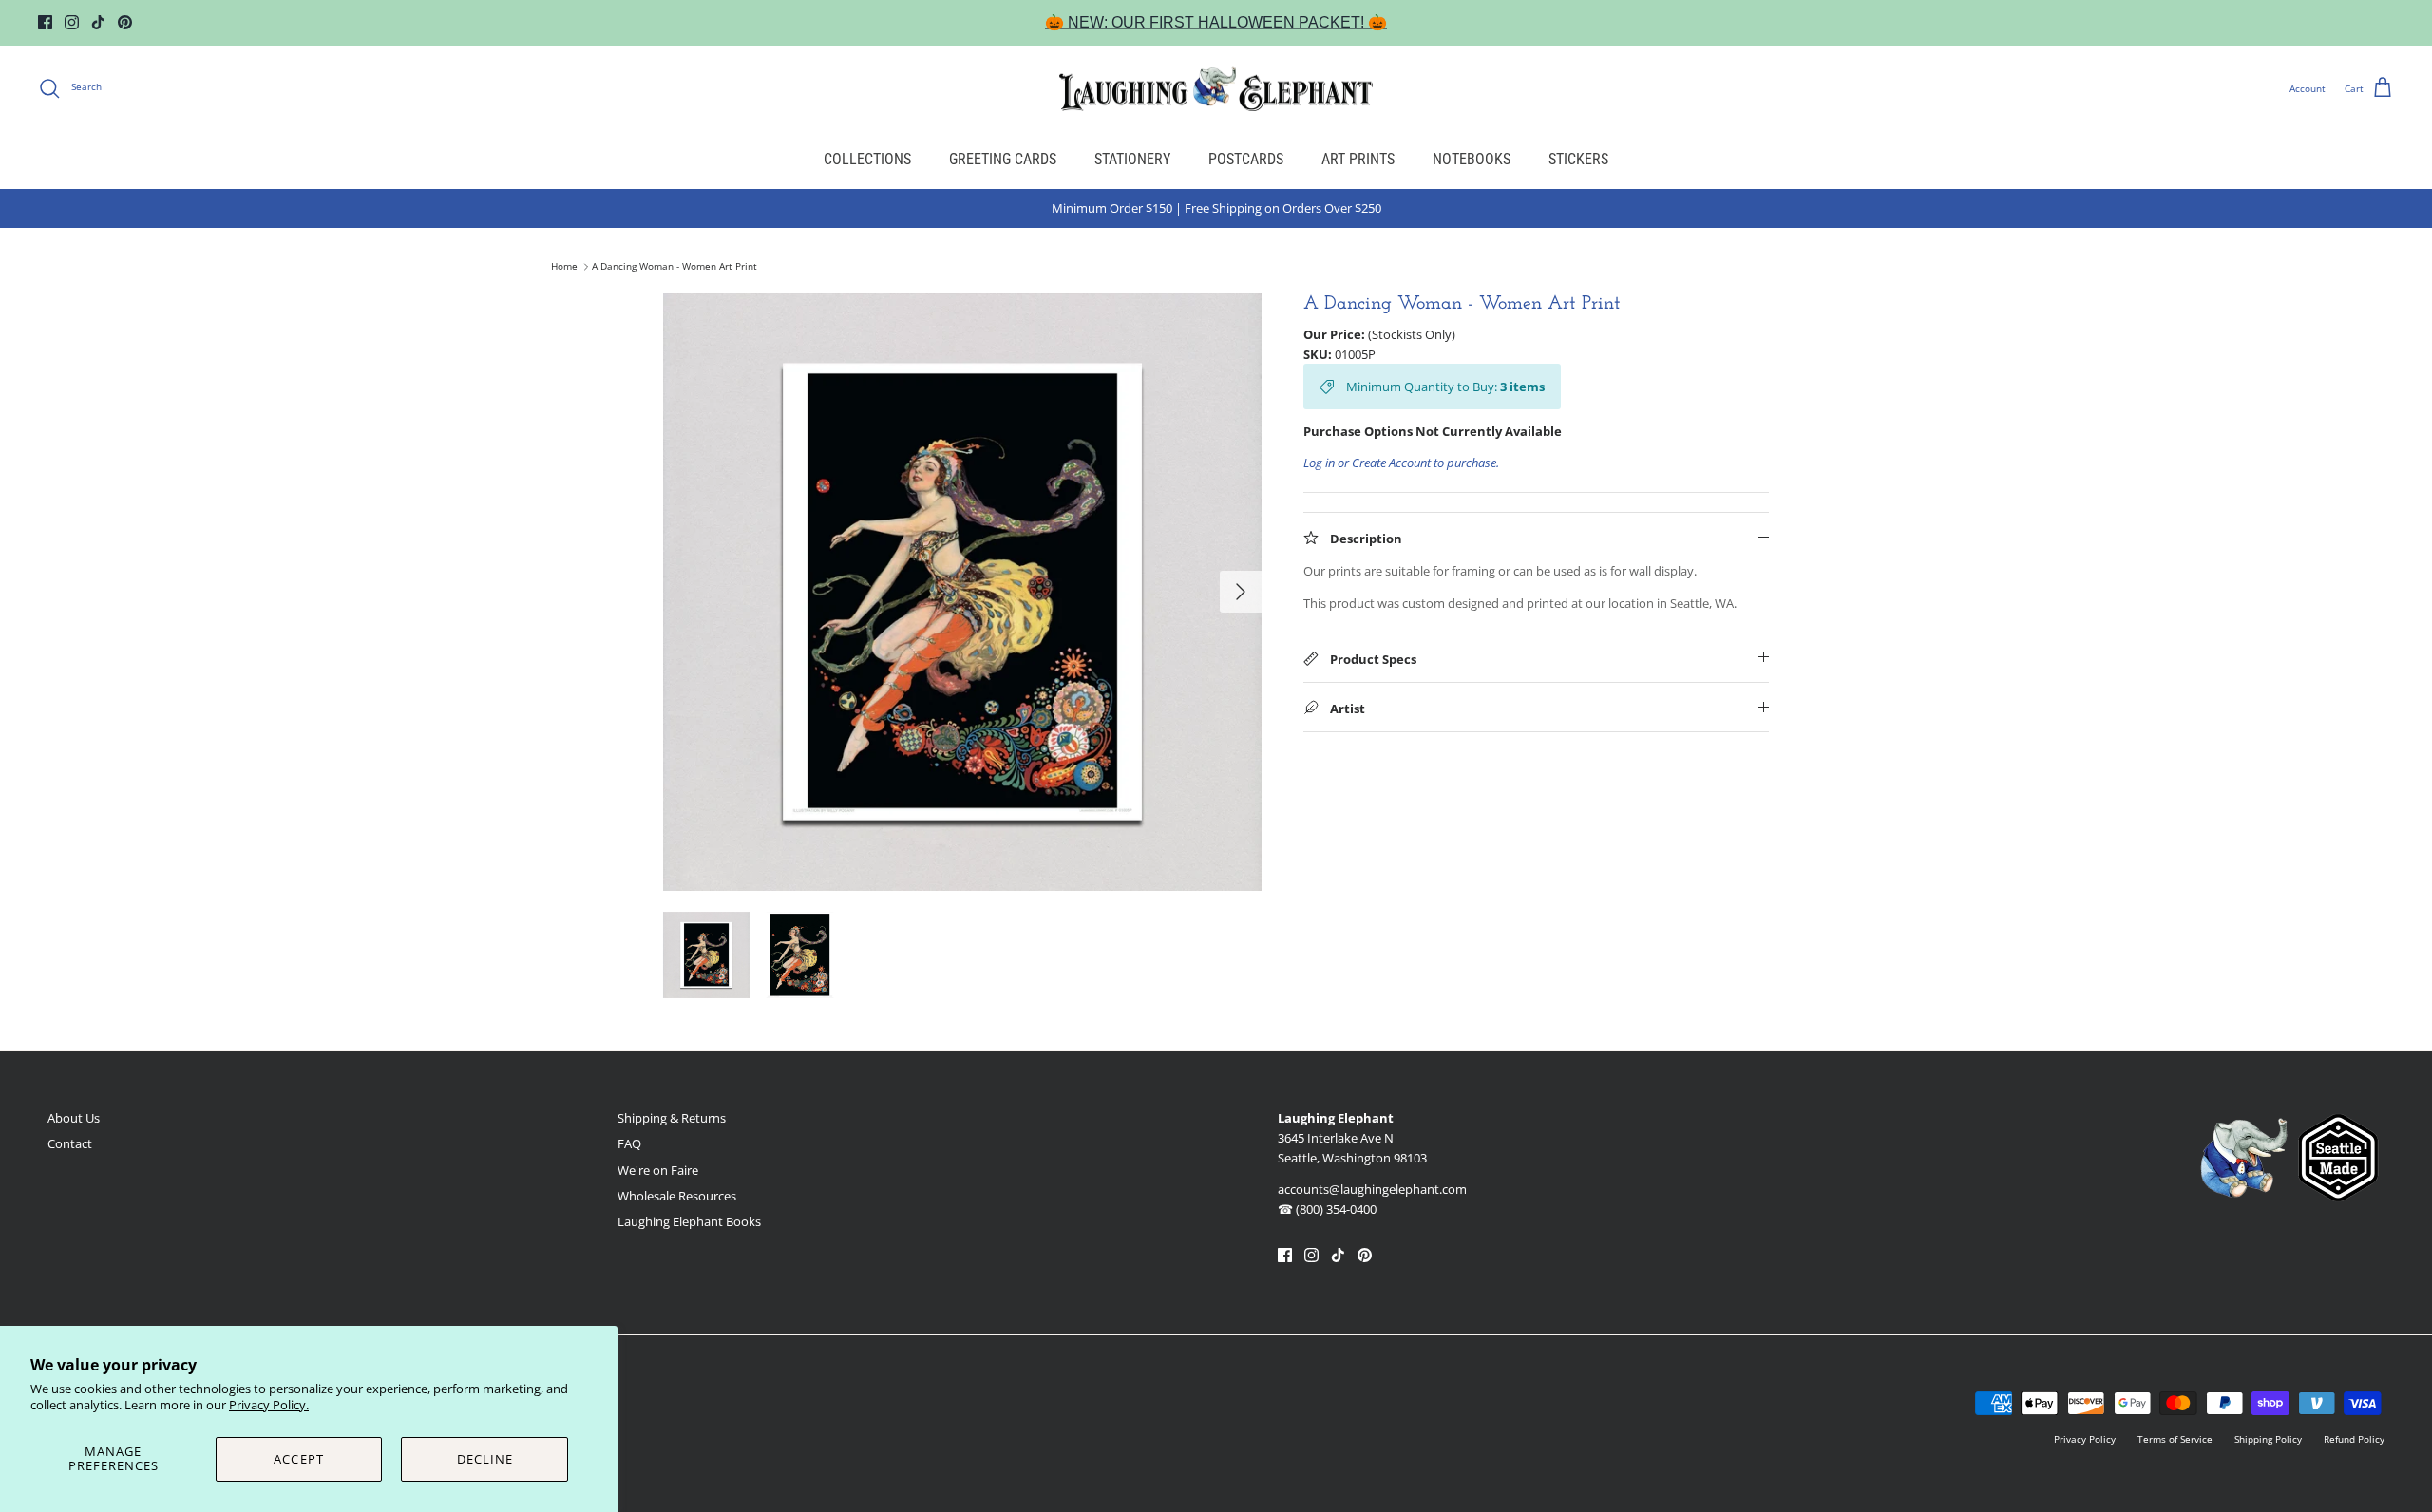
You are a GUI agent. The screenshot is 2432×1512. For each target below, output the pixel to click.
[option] (962, 592)
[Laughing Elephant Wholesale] (1216, 88)
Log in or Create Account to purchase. (1401, 463)
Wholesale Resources (677, 1196)
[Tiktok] (98, 22)
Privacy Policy (2085, 1439)
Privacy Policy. (269, 1405)
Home (564, 267)
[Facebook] (45, 22)
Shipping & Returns (672, 1118)
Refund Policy (2354, 1439)
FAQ (629, 1143)
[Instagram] (72, 22)
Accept (298, 1459)
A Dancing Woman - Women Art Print (674, 267)
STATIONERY (1132, 159)
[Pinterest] (125, 22)
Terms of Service (2175, 1439)
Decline (485, 1459)
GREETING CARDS (1003, 159)
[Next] (1241, 592)
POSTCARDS (1246, 159)
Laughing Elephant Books (689, 1221)
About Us (74, 1118)
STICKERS (1578, 159)
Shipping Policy (2268, 1439)
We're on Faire (658, 1170)
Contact (70, 1143)
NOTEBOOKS (1472, 159)
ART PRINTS (1358, 159)
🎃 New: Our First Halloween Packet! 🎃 (1216, 22)
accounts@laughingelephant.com (1372, 1189)
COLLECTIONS (867, 159)
